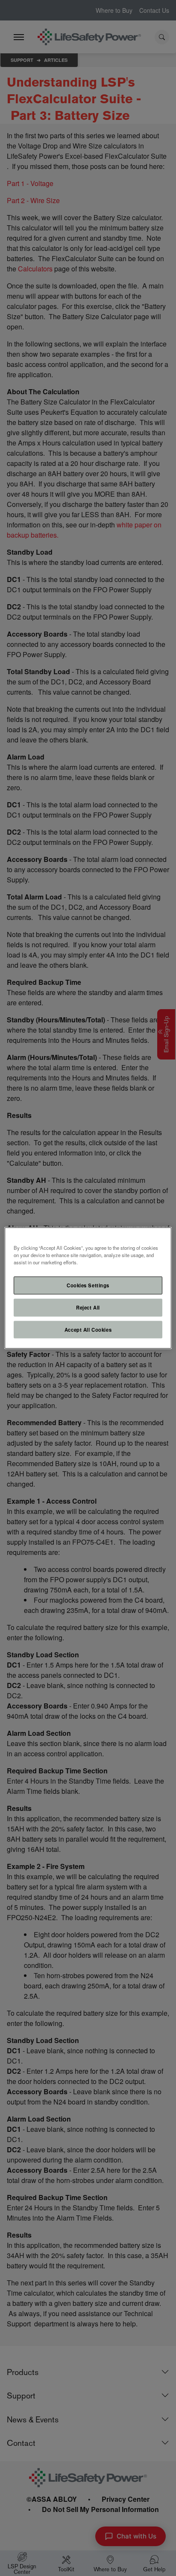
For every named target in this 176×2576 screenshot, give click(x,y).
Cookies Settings (88, 1285)
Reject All (88, 1307)
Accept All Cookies (88, 1329)
